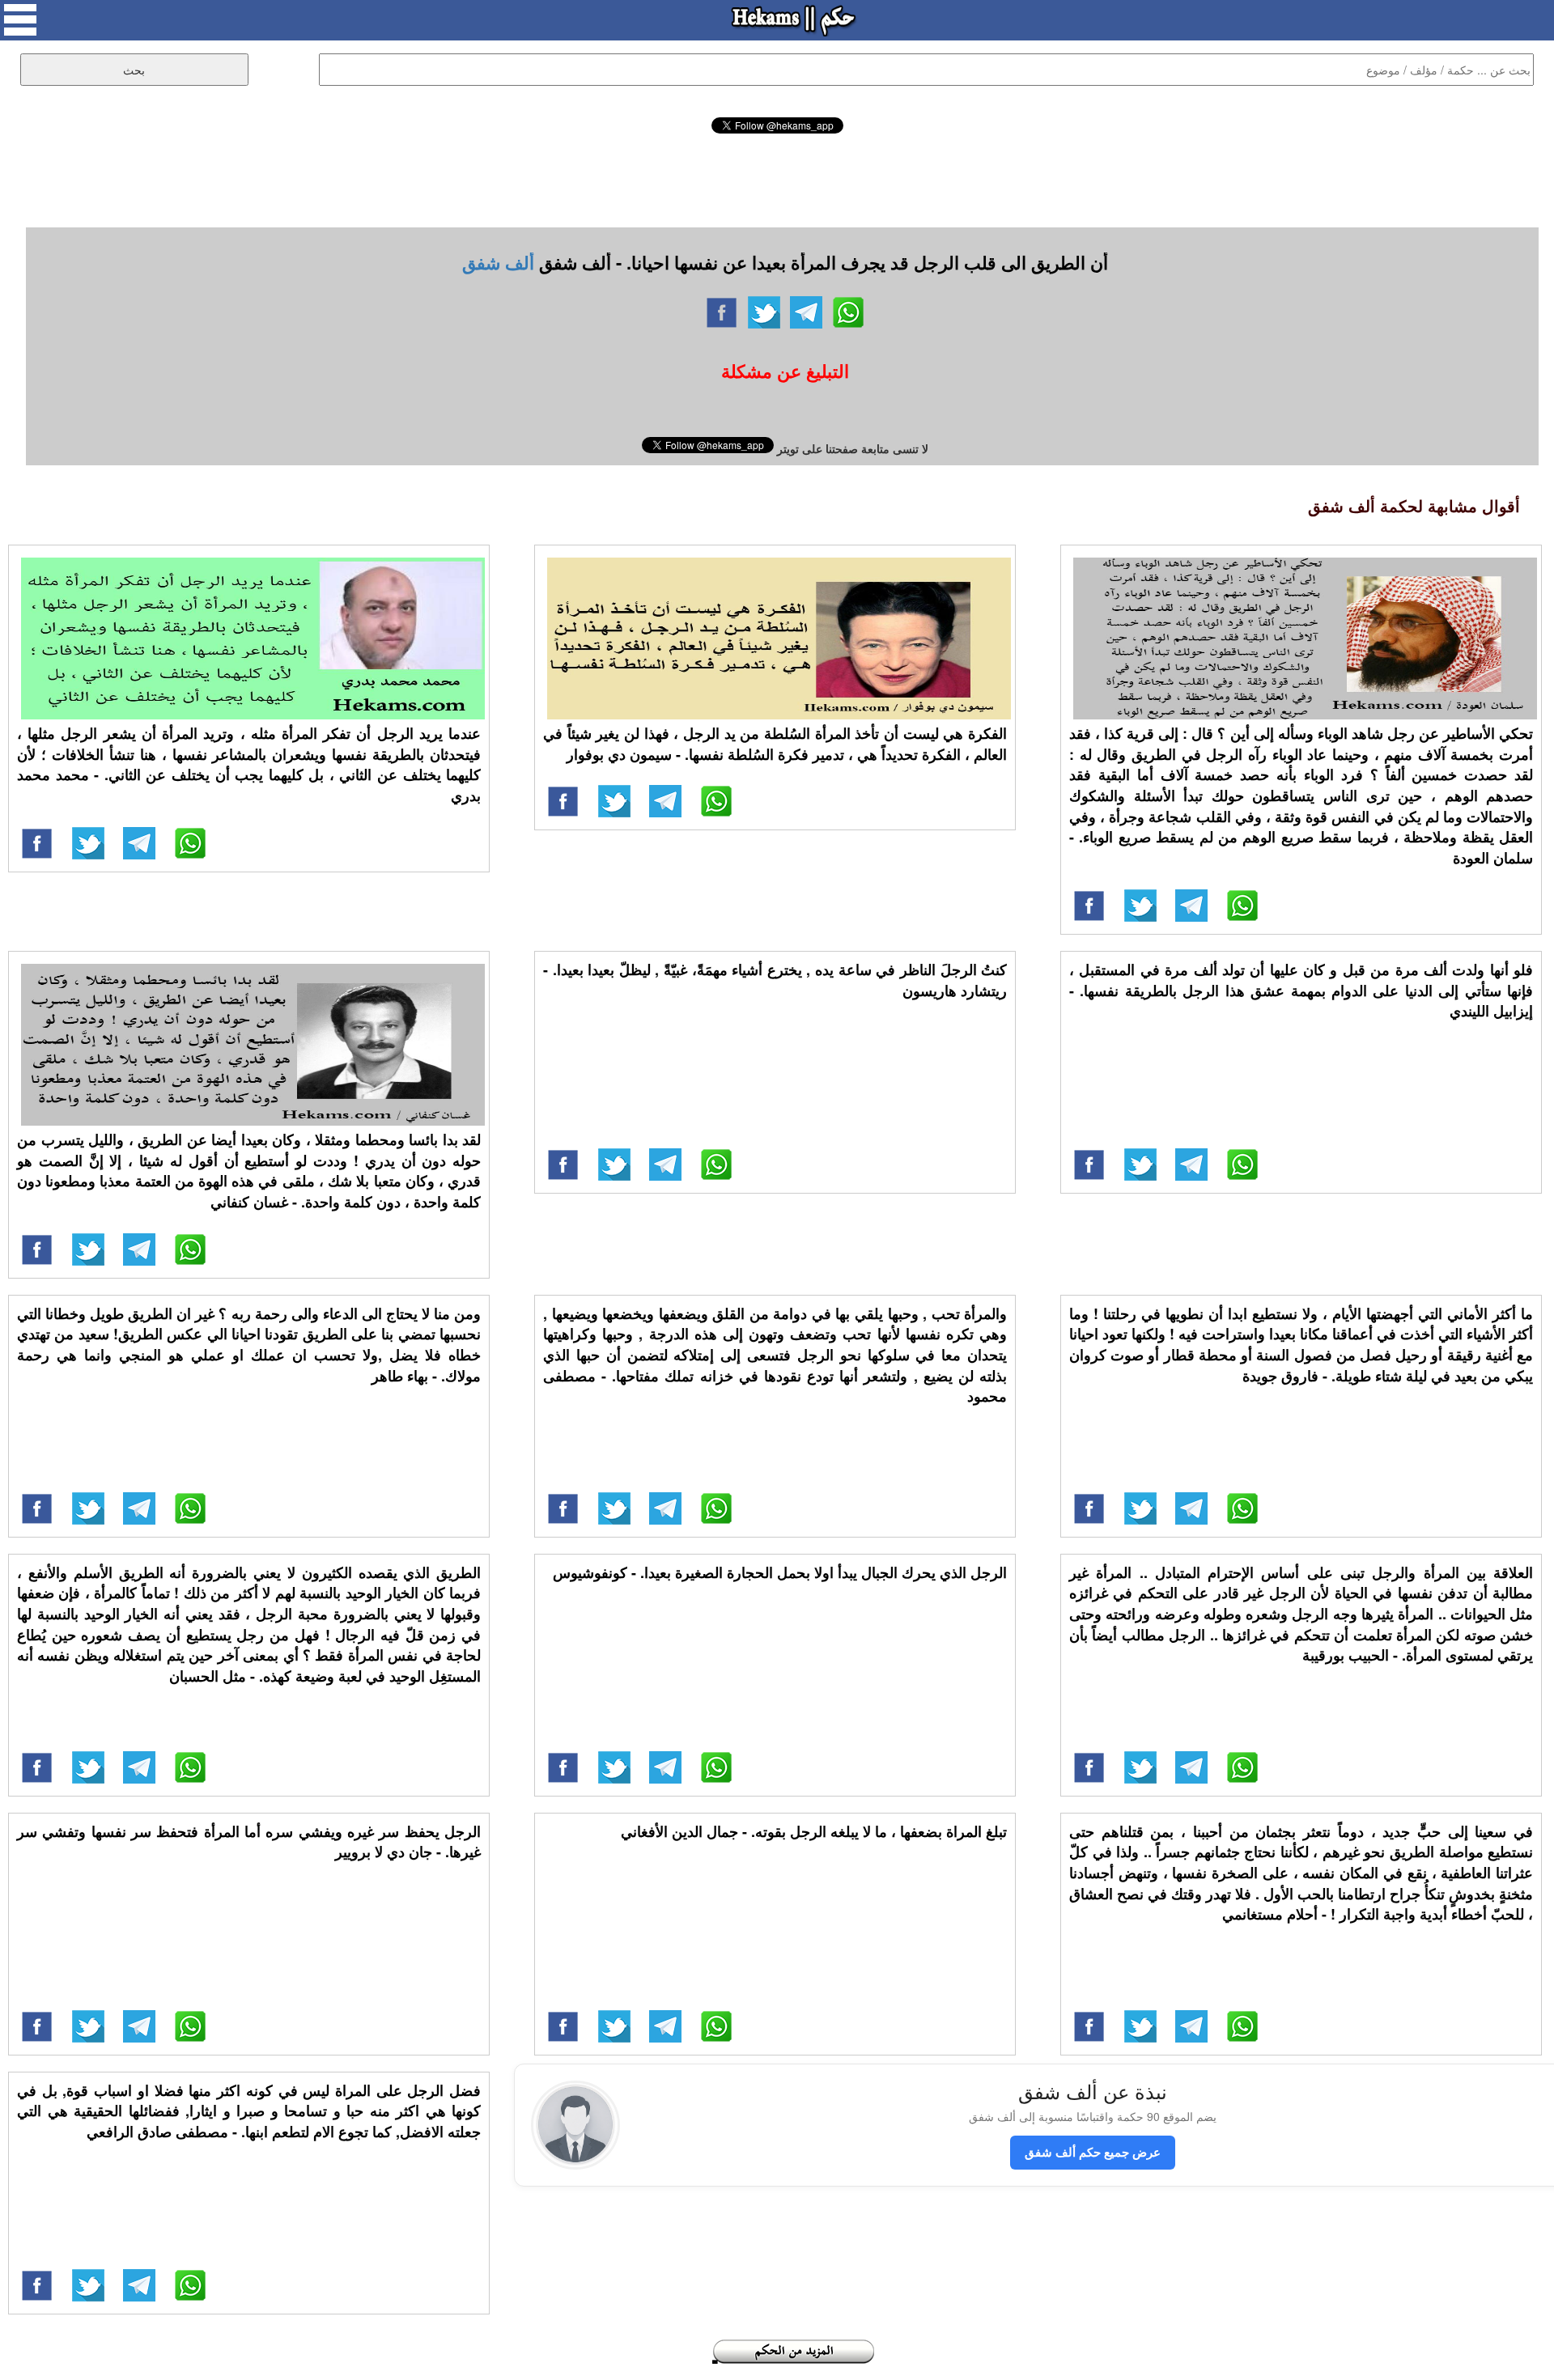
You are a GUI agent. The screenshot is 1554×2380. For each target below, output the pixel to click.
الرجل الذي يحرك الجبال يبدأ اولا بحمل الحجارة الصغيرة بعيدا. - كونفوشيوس (780, 1572)
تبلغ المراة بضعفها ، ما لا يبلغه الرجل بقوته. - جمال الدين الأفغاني (814, 1831)
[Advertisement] (777, 178)
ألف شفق (498, 262)
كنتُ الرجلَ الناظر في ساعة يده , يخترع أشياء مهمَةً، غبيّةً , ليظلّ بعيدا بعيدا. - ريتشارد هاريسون (775, 980)
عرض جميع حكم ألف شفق (1093, 2152)
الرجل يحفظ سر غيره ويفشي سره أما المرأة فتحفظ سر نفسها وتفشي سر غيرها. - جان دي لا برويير (249, 1842)
